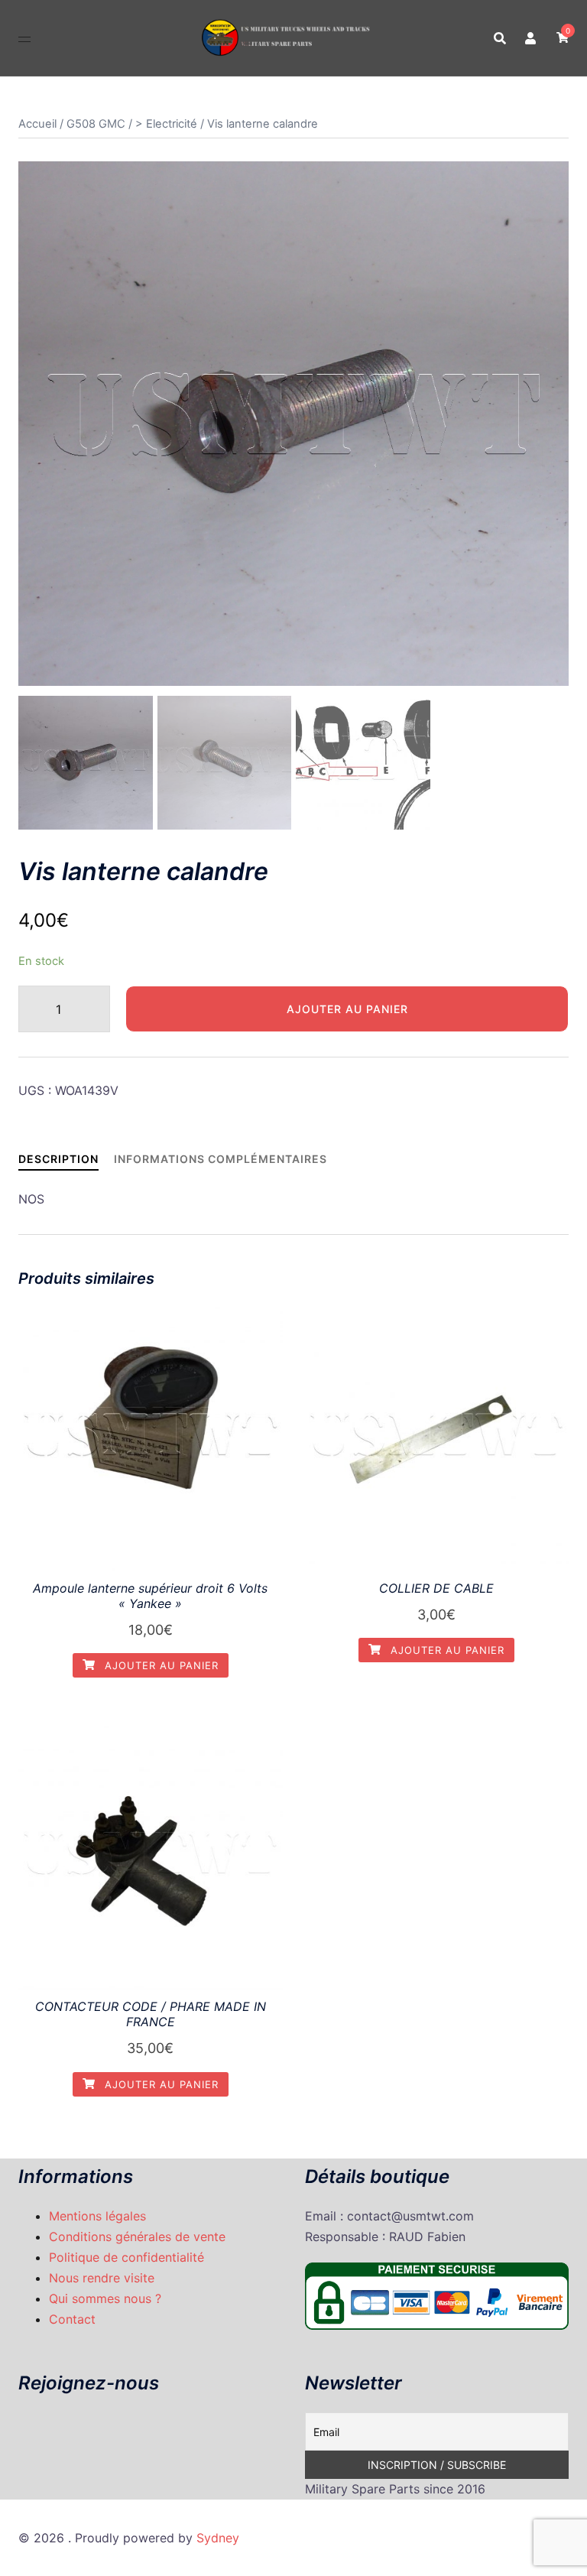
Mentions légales (97, 2216)
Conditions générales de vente (137, 2237)
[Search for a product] (500, 38)
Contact (72, 2319)
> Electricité (166, 124)
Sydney (218, 2538)
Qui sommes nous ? (105, 2298)
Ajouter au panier (347, 1009)
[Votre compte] (531, 37)
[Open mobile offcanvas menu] (24, 38)
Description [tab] (58, 1159)
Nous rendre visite (102, 2278)
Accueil (37, 124)
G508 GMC (96, 124)
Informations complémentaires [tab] (221, 1159)
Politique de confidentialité (126, 2257)
